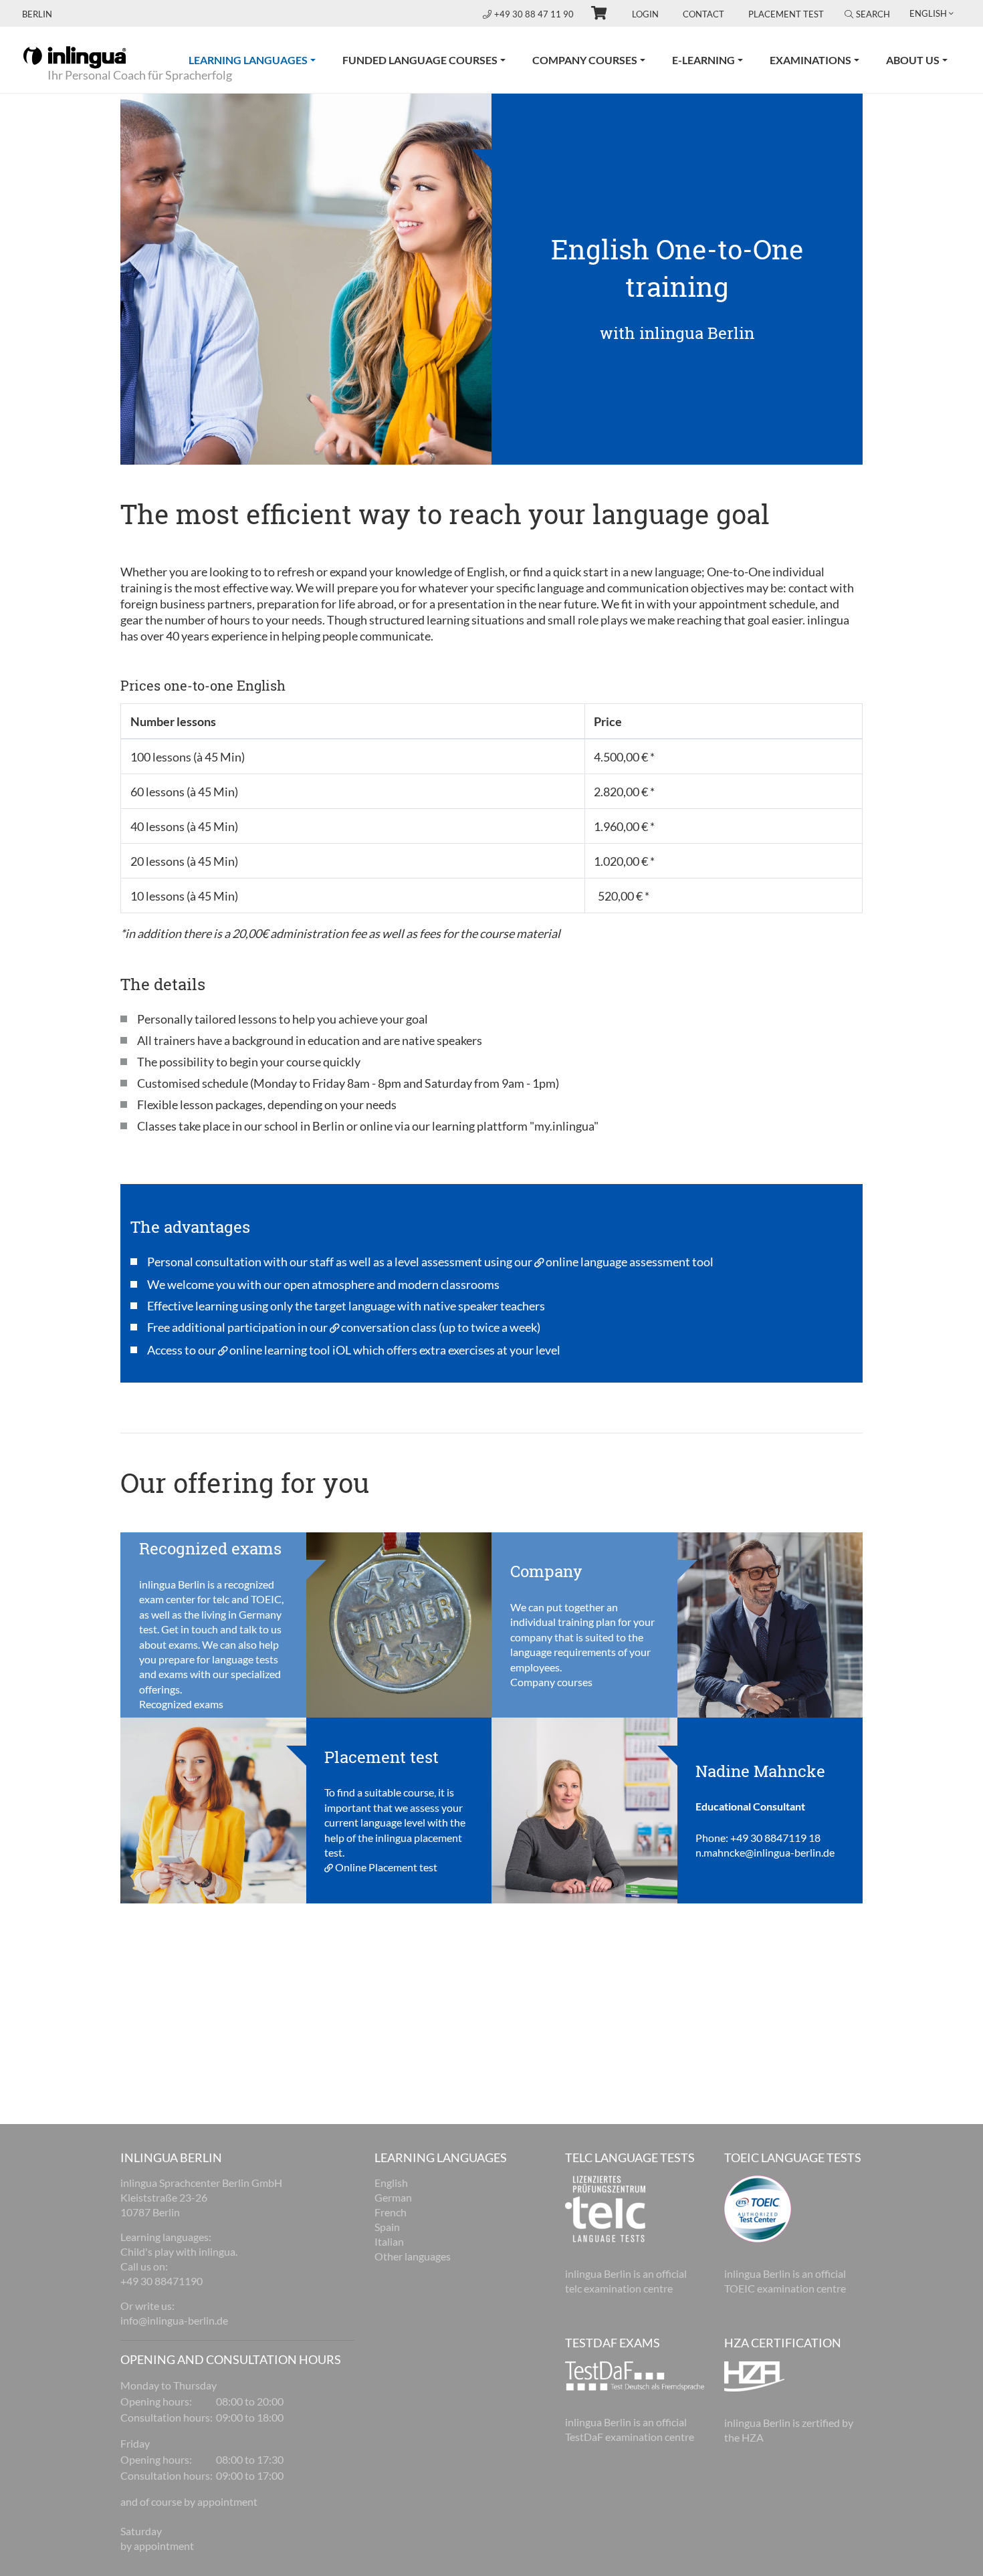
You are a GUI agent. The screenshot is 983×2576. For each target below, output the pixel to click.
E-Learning (703, 60)
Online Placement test (386, 1867)
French (391, 2212)
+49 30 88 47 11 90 (535, 14)
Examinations (810, 60)
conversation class (389, 1327)
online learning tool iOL (290, 1350)
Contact (703, 14)
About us (913, 60)
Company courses (585, 60)
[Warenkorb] (593, 15)
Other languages (413, 2256)
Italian (389, 2241)
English (391, 2183)
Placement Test (786, 14)
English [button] (928, 13)
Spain (387, 2227)
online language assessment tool (630, 1262)
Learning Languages (259, 60)
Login (645, 14)
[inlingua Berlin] (75, 56)
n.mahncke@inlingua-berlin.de (765, 1852)
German (393, 2197)
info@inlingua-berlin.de (174, 2320)
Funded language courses (420, 60)
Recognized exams (181, 1704)
